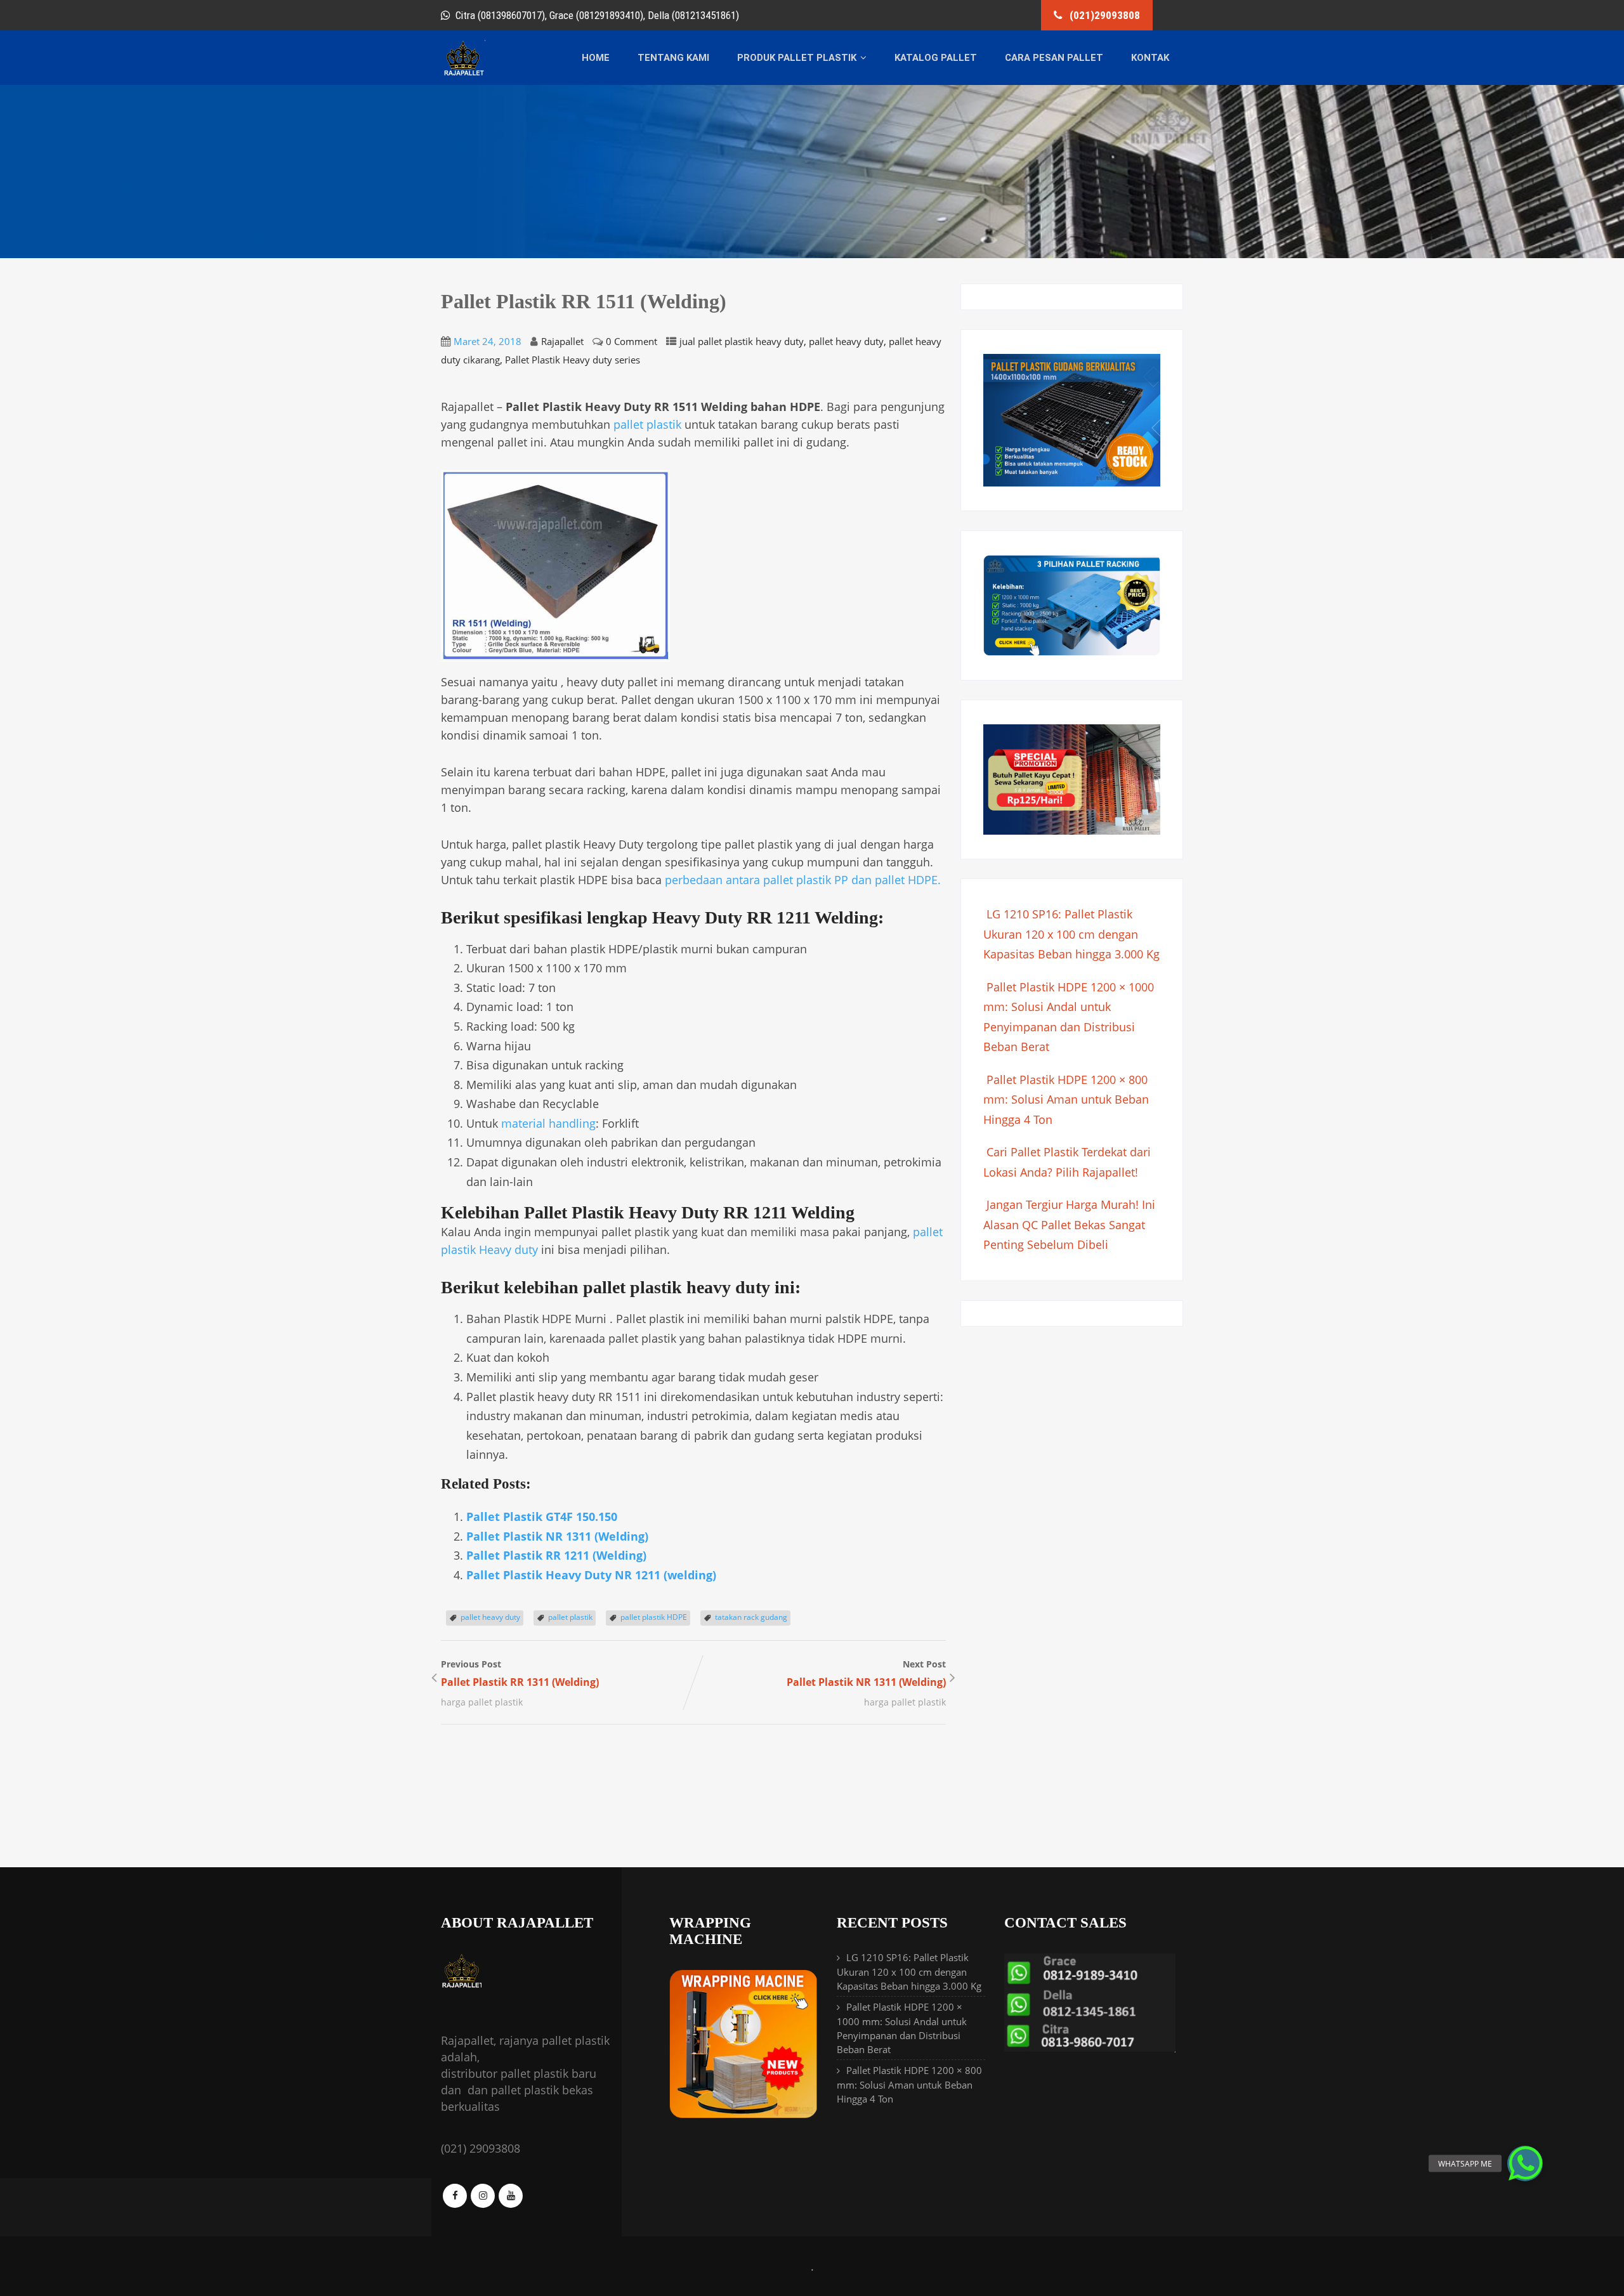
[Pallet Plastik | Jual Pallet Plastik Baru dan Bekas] (463, 74)
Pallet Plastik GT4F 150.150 (542, 1517)
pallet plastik (647, 424)
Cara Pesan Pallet (1054, 58)
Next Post (866, 1673)
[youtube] (511, 2196)
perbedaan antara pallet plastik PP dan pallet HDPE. (803, 880)
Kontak (1150, 58)
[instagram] (483, 2196)
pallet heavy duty (846, 341)
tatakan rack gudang (751, 1617)
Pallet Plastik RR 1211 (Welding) (556, 1555)
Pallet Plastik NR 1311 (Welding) (557, 1536)
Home (596, 58)
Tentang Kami (673, 58)
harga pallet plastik (482, 1702)
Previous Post (520, 1673)
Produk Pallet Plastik (797, 58)
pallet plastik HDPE (654, 1617)
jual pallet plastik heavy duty (742, 341)
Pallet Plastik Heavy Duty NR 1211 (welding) (591, 1575)
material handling (548, 1123)
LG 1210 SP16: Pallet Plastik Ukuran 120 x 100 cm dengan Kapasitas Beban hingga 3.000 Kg (1071, 934)
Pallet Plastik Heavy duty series (573, 360)
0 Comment (632, 341)
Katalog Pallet (936, 58)
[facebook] (455, 2196)
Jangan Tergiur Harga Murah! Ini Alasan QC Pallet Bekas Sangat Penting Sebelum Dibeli (1069, 1224)
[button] (1525, 2163)
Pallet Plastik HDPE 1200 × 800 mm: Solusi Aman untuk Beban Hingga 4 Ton (1066, 1099)
